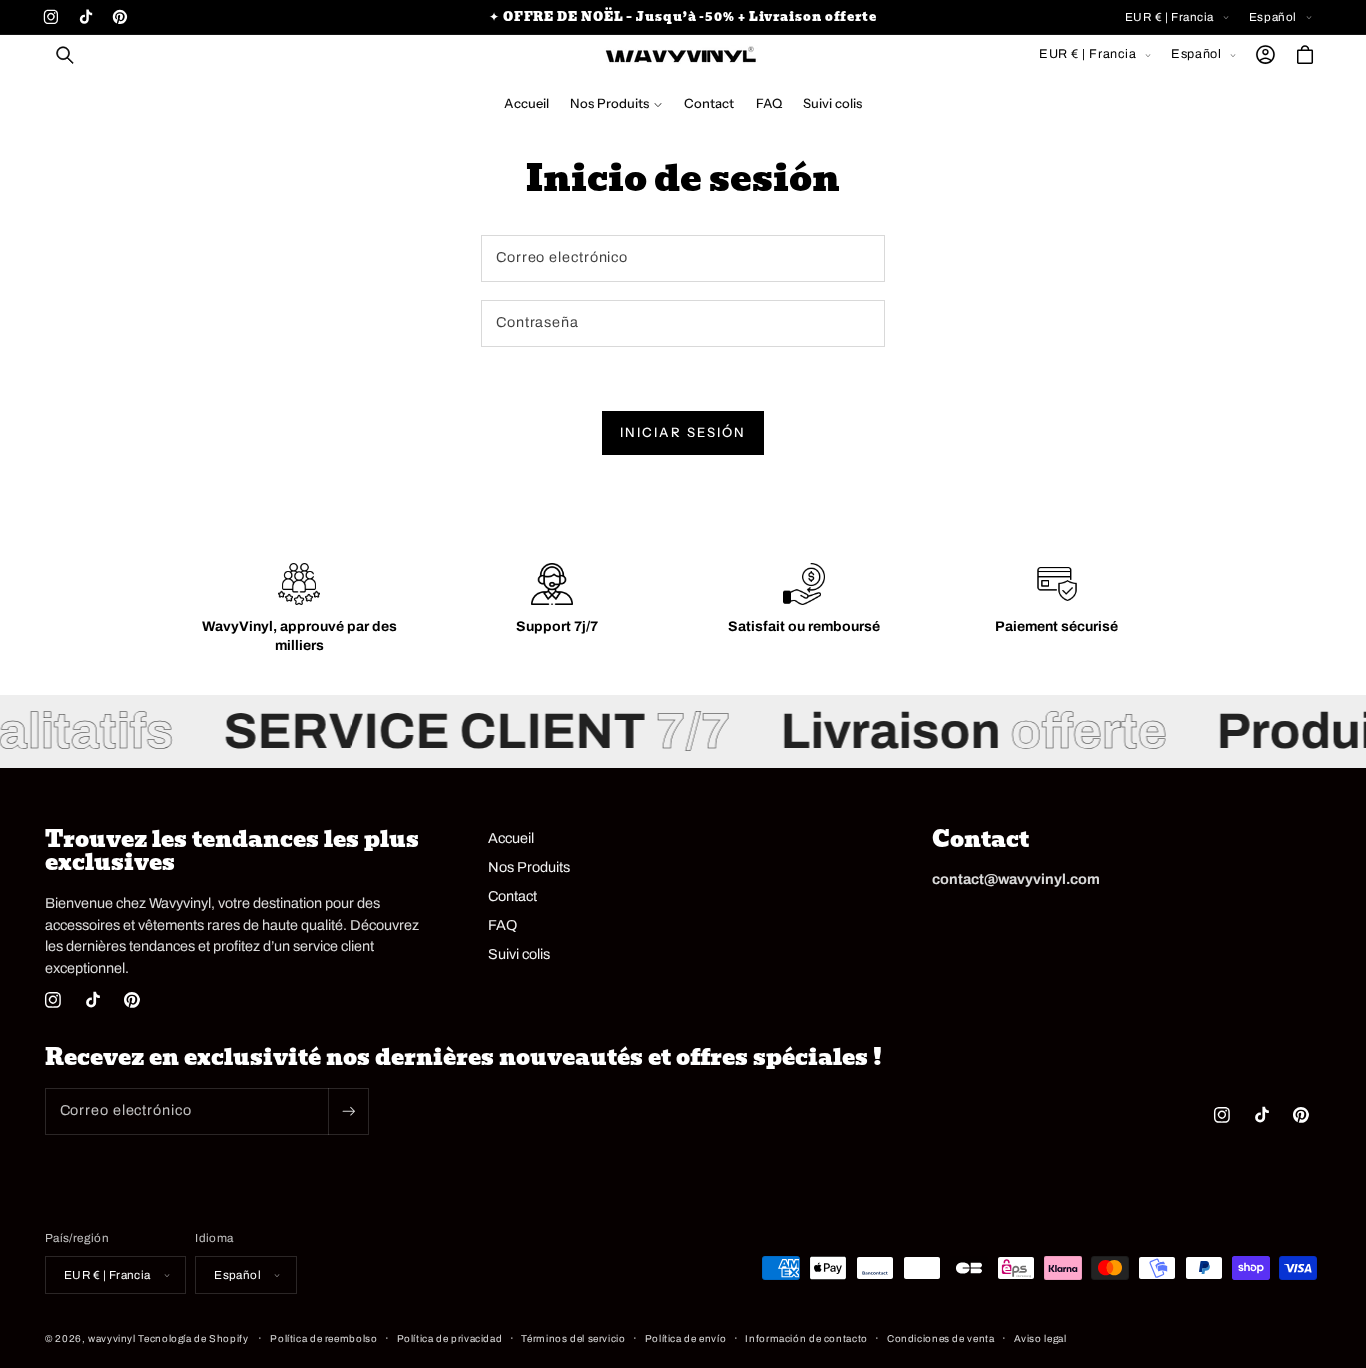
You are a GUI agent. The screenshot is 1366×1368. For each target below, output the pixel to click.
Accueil (511, 838)
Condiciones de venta (941, 1338)
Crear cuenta (683, 477)
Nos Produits (529, 867)
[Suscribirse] (348, 1111)
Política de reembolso (323, 1338)
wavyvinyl (112, 1338)
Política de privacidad (450, 1338)
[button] (65, 55)
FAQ (502, 925)
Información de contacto (806, 1338)
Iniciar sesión (683, 432)
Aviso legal (1040, 1338)
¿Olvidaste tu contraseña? (554, 365)
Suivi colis (519, 954)
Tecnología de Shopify (193, 1338)
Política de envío (686, 1338)
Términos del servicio (573, 1338)
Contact (512, 896)
